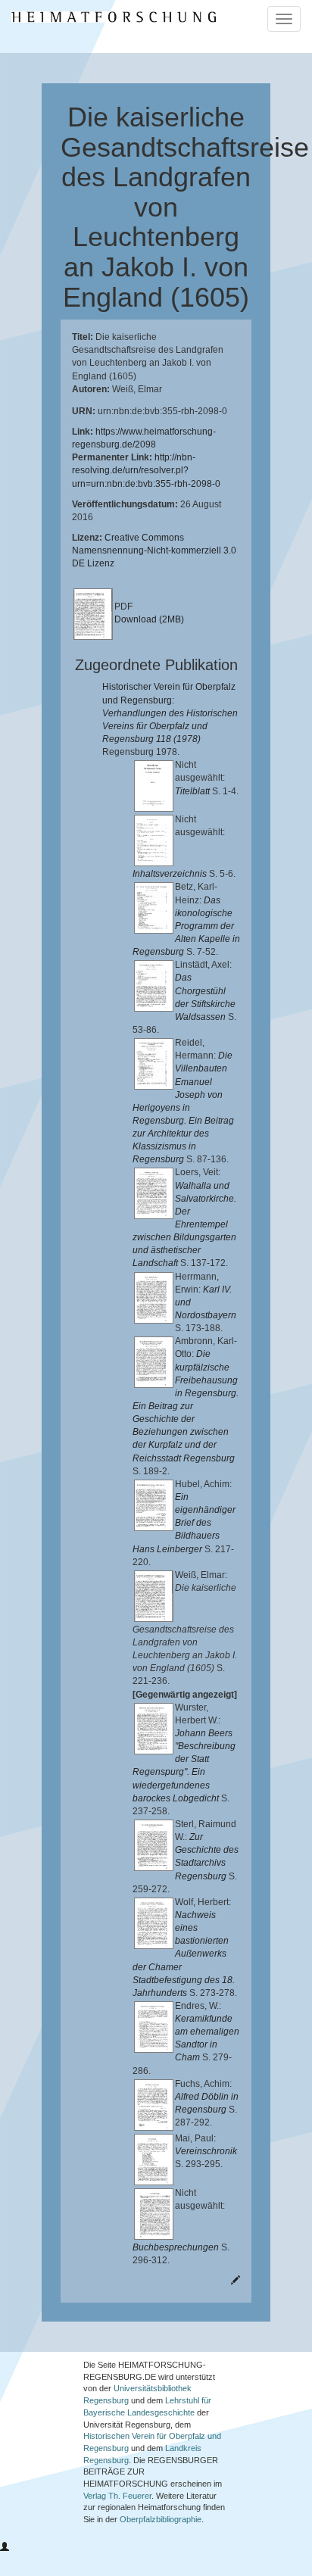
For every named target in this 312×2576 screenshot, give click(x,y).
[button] (5, 2547)
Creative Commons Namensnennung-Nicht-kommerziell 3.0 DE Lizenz (154, 550)
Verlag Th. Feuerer (117, 2496)
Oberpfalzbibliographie (161, 2519)
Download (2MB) (149, 619)
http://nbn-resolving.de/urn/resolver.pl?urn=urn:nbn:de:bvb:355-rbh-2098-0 (146, 470)
